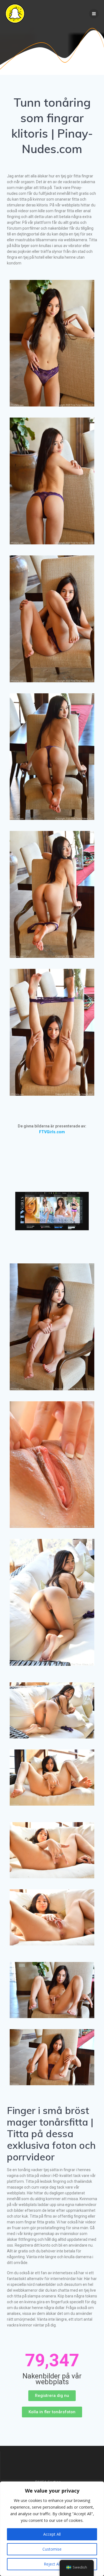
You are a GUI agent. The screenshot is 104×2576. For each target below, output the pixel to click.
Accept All (52, 2534)
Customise (52, 2549)
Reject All (52, 2564)
